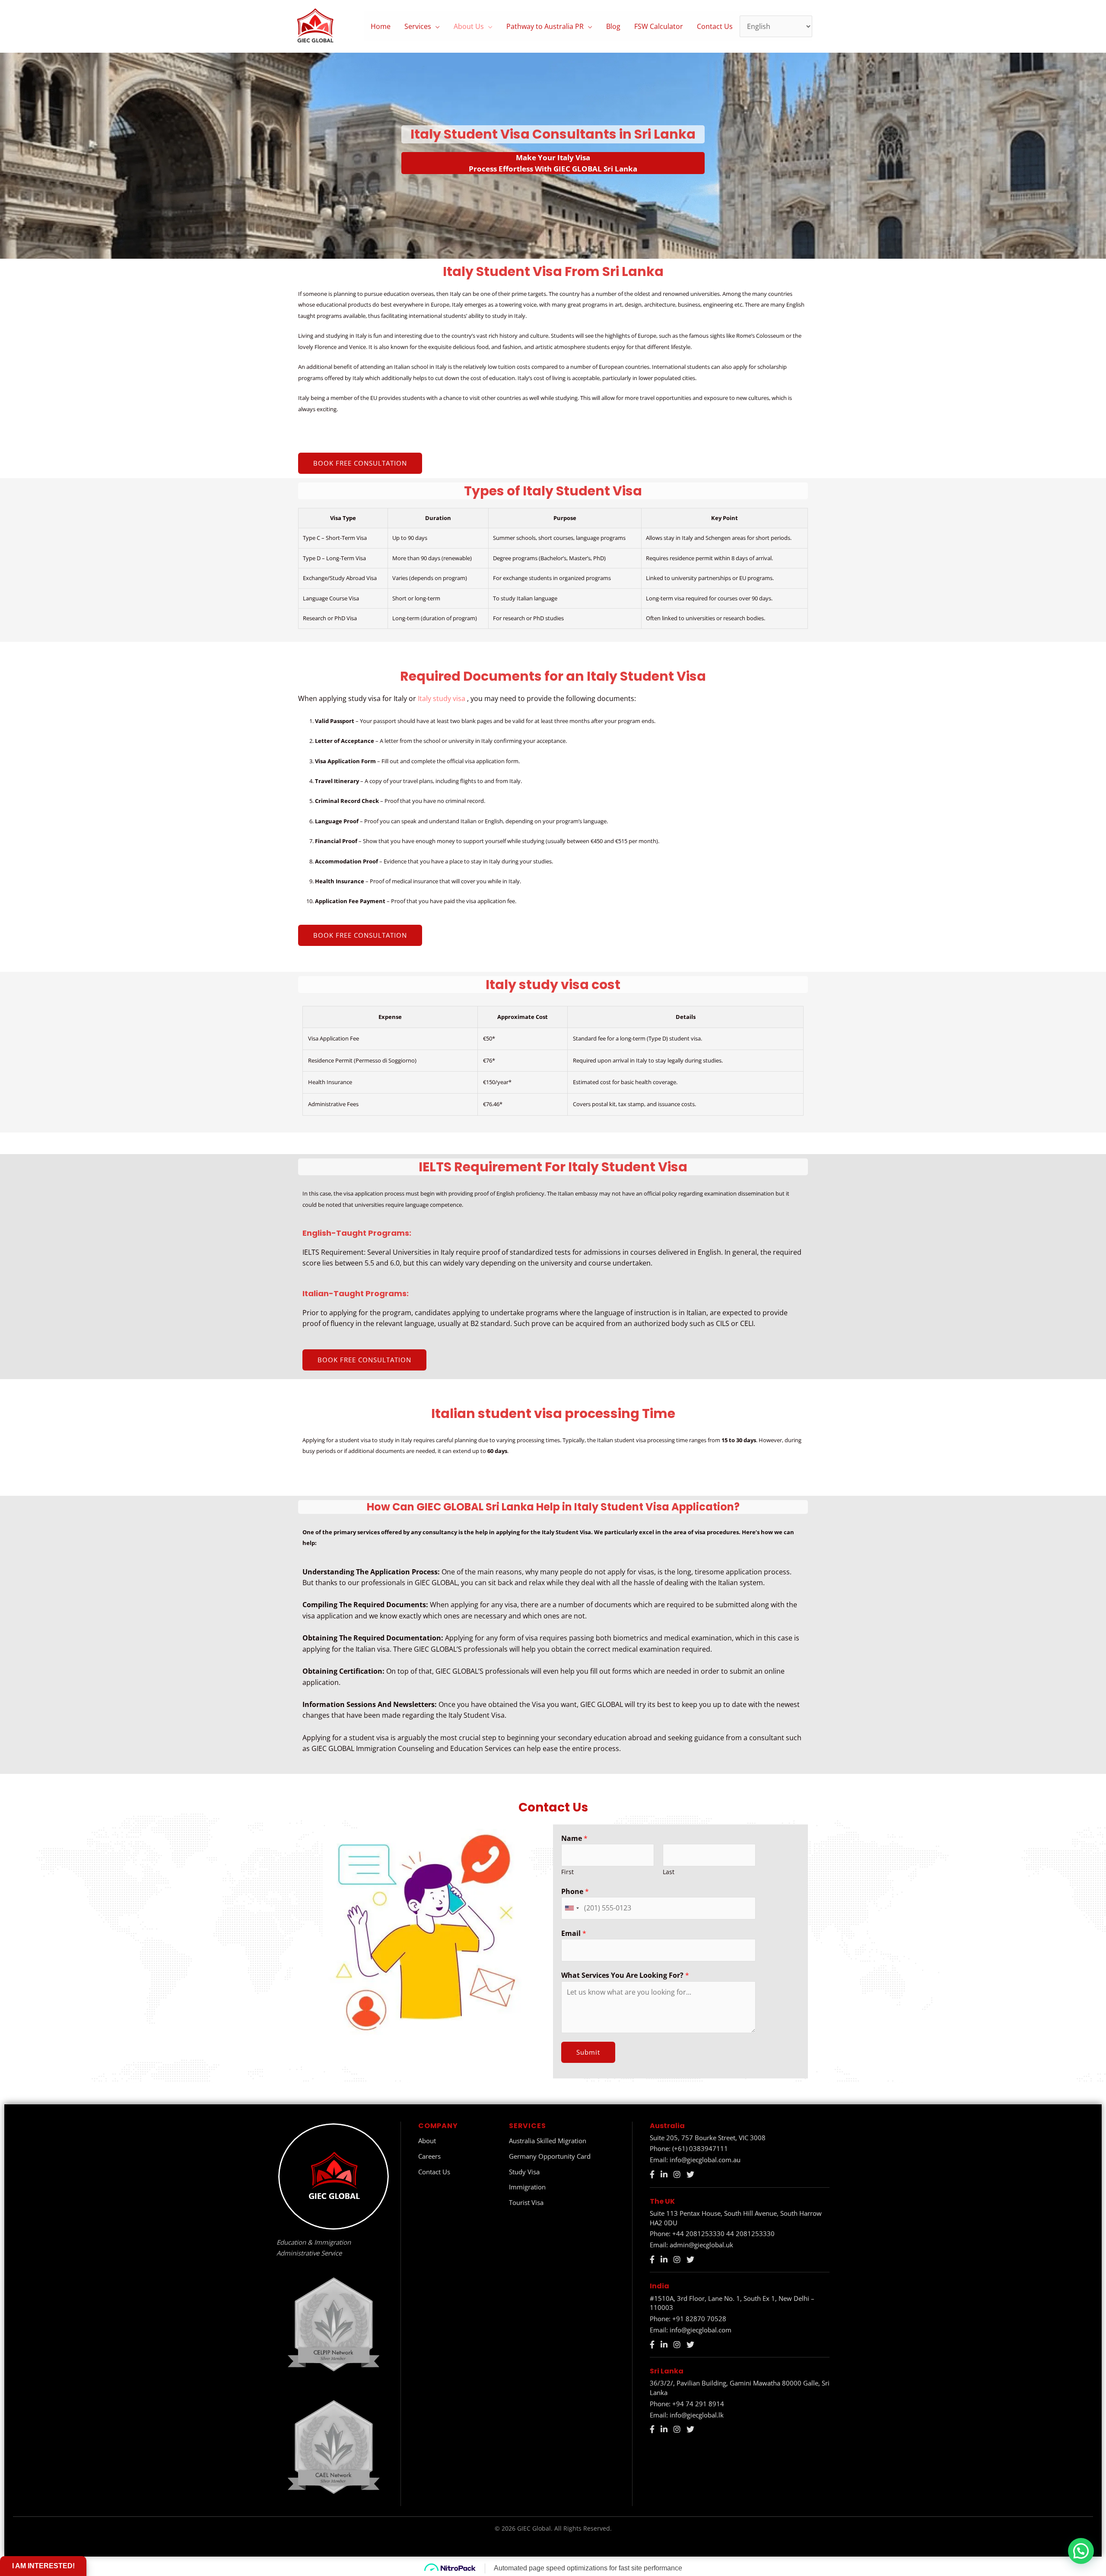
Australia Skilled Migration (548, 2141)
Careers (429, 2156)
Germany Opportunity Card (550, 2156)
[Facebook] (652, 2175)
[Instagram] (677, 2175)
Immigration (527, 2187)
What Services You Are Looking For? (625, 1975)
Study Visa (524, 2172)
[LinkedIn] (664, 2175)
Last (669, 1872)
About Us (469, 26)
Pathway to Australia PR (545, 26)
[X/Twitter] (690, 2175)
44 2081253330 (750, 2233)
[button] (1081, 2551)
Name (574, 1838)
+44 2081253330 (698, 2233)
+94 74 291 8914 (698, 2404)
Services (418, 26)
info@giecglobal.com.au (705, 2160)
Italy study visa (442, 698)
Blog (613, 26)
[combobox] (572, 1908)
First (567, 1872)
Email (574, 1933)
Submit (588, 2052)
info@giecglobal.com (701, 2330)
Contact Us (715, 26)
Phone (575, 1891)
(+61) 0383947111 (700, 2148)
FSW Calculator (659, 26)
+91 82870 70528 (699, 2319)
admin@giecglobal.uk (701, 2245)
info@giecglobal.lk (697, 2415)
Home (381, 26)
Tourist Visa (526, 2202)
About (427, 2141)
